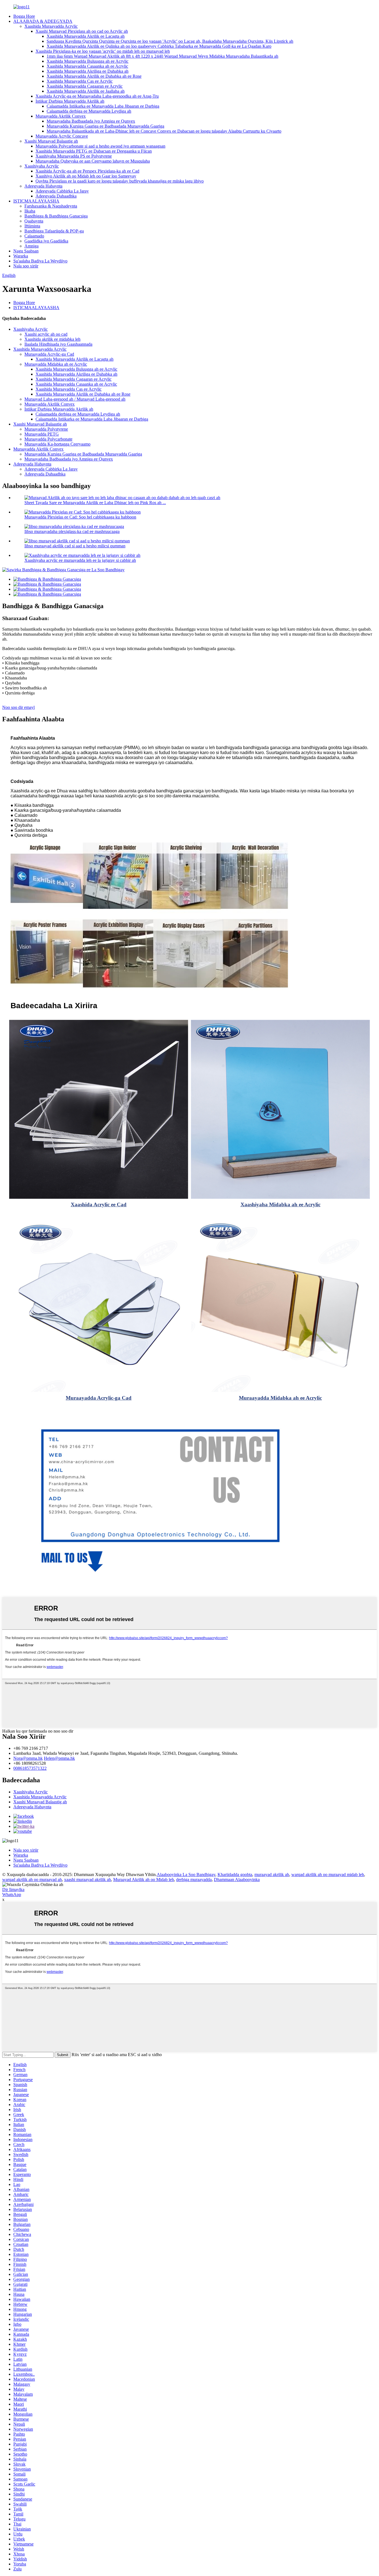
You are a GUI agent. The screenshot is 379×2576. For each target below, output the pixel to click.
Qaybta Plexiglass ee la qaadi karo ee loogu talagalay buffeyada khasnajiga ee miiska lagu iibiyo (120, 181)
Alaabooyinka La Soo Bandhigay (186, 1875)
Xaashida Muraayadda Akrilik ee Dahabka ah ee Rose (94, 76)
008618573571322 (30, 1768)
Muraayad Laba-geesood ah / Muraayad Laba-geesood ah (75, 399)
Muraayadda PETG (42, 434)
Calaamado (34, 236)
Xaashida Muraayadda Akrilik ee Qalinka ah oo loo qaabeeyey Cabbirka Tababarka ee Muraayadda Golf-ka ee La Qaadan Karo (159, 46)
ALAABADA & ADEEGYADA (43, 21)
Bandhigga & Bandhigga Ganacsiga (56, 216)
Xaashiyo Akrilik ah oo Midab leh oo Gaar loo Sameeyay (86, 176)
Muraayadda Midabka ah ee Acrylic (56, 364)
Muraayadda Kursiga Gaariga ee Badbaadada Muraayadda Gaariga (105, 126)
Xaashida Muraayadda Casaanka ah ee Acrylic (87, 66)
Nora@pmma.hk (28, 1758)
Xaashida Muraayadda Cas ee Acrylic (80, 81)
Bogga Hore (24, 16)
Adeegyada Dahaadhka (56, 196)
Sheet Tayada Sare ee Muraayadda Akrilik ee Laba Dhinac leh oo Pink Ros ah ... (95, 503)
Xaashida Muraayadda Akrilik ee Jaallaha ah (86, 91)
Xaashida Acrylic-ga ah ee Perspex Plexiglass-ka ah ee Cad (87, 171)
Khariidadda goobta (235, 1875)
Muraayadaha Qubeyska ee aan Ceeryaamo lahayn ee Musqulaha (93, 161)
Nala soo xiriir (26, 266)
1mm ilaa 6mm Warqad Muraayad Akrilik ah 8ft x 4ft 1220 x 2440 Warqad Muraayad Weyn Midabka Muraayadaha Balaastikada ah (162, 56)
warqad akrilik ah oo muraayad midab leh (328, 1875)
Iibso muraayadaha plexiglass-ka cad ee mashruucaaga (72, 531)
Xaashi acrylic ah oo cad (46, 334)
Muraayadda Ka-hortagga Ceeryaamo (57, 444)
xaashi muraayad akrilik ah (88, 1879)
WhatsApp (12, 1894)
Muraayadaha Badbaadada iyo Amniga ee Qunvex (91, 121)
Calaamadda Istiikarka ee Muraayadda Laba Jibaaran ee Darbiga (103, 106)
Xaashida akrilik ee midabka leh (52, 339)
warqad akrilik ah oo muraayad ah (32, 1879)
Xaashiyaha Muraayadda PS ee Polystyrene (74, 156)
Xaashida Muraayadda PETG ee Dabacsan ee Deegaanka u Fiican (94, 151)
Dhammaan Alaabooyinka (237, 1879)
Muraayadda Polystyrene (46, 429)
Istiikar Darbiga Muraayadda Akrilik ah (70, 101)
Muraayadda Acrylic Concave (62, 136)
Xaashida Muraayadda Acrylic (51, 26)
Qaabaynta (34, 221)
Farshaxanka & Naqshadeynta (51, 206)
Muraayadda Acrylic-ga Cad (49, 354)
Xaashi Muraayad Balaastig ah (51, 141)
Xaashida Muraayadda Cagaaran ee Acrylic (85, 86)
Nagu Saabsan (26, 251)
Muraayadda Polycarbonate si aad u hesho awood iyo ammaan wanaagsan (100, 146)
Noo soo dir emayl (18, 707)
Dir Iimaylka (13, 1889)
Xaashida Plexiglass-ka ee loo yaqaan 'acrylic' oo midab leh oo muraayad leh (103, 51)
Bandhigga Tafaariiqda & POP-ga (54, 231)
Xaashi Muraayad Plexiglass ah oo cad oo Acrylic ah (82, 31)
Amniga (31, 246)
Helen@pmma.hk (59, 1758)
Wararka (21, 256)
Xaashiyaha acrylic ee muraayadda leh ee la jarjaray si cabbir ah (80, 560)
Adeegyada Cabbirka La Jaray (62, 191)
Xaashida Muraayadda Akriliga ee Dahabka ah (88, 71)
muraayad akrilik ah (272, 1875)
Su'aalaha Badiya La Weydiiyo (40, 261)
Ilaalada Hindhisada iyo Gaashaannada (58, 344)
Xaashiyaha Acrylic (42, 166)
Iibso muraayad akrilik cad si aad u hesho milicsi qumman (75, 546)
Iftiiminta (32, 226)
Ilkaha (30, 211)
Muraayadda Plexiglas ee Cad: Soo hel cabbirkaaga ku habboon (80, 517)
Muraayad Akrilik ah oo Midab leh (144, 1879)
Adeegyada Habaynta (43, 186)
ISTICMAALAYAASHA (36, 201)
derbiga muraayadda (194, 1879)
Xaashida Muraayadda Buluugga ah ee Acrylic (88, 61)
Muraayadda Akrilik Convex (61, 116)
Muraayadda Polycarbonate (48, 439)
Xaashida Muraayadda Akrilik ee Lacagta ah (86, 36)
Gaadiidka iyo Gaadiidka (46, 241)
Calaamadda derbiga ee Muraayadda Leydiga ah (89, 111)
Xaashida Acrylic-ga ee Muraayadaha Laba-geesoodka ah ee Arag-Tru (97, 96)
